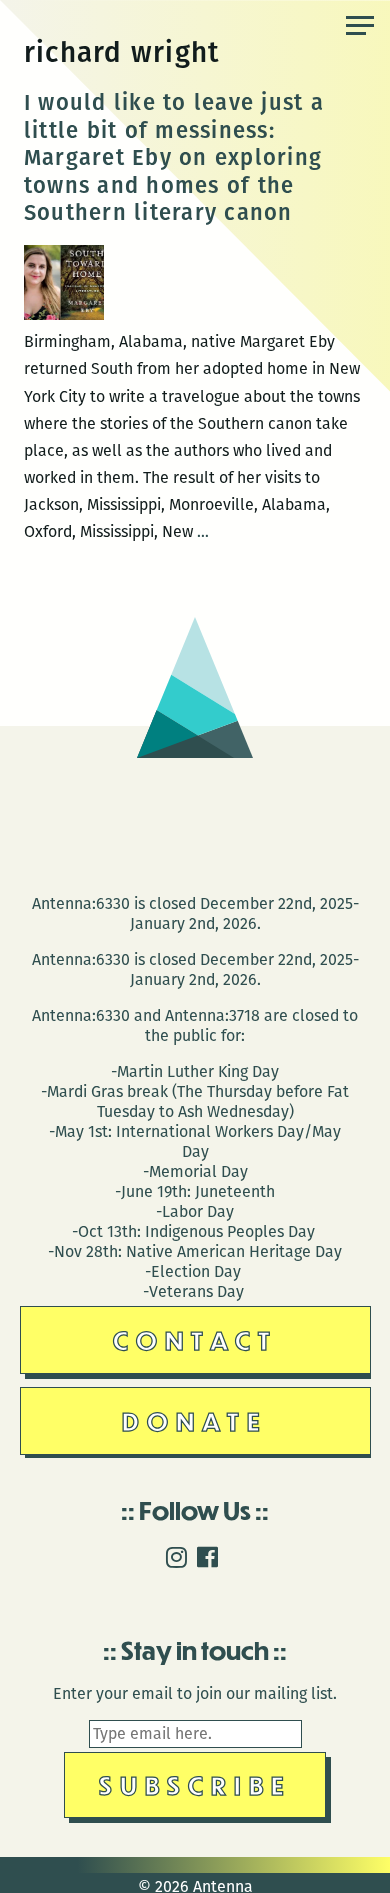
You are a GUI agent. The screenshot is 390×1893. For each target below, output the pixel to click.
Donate (195, 1420)
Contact (195, 1339)
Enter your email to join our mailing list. (195, 1693)
